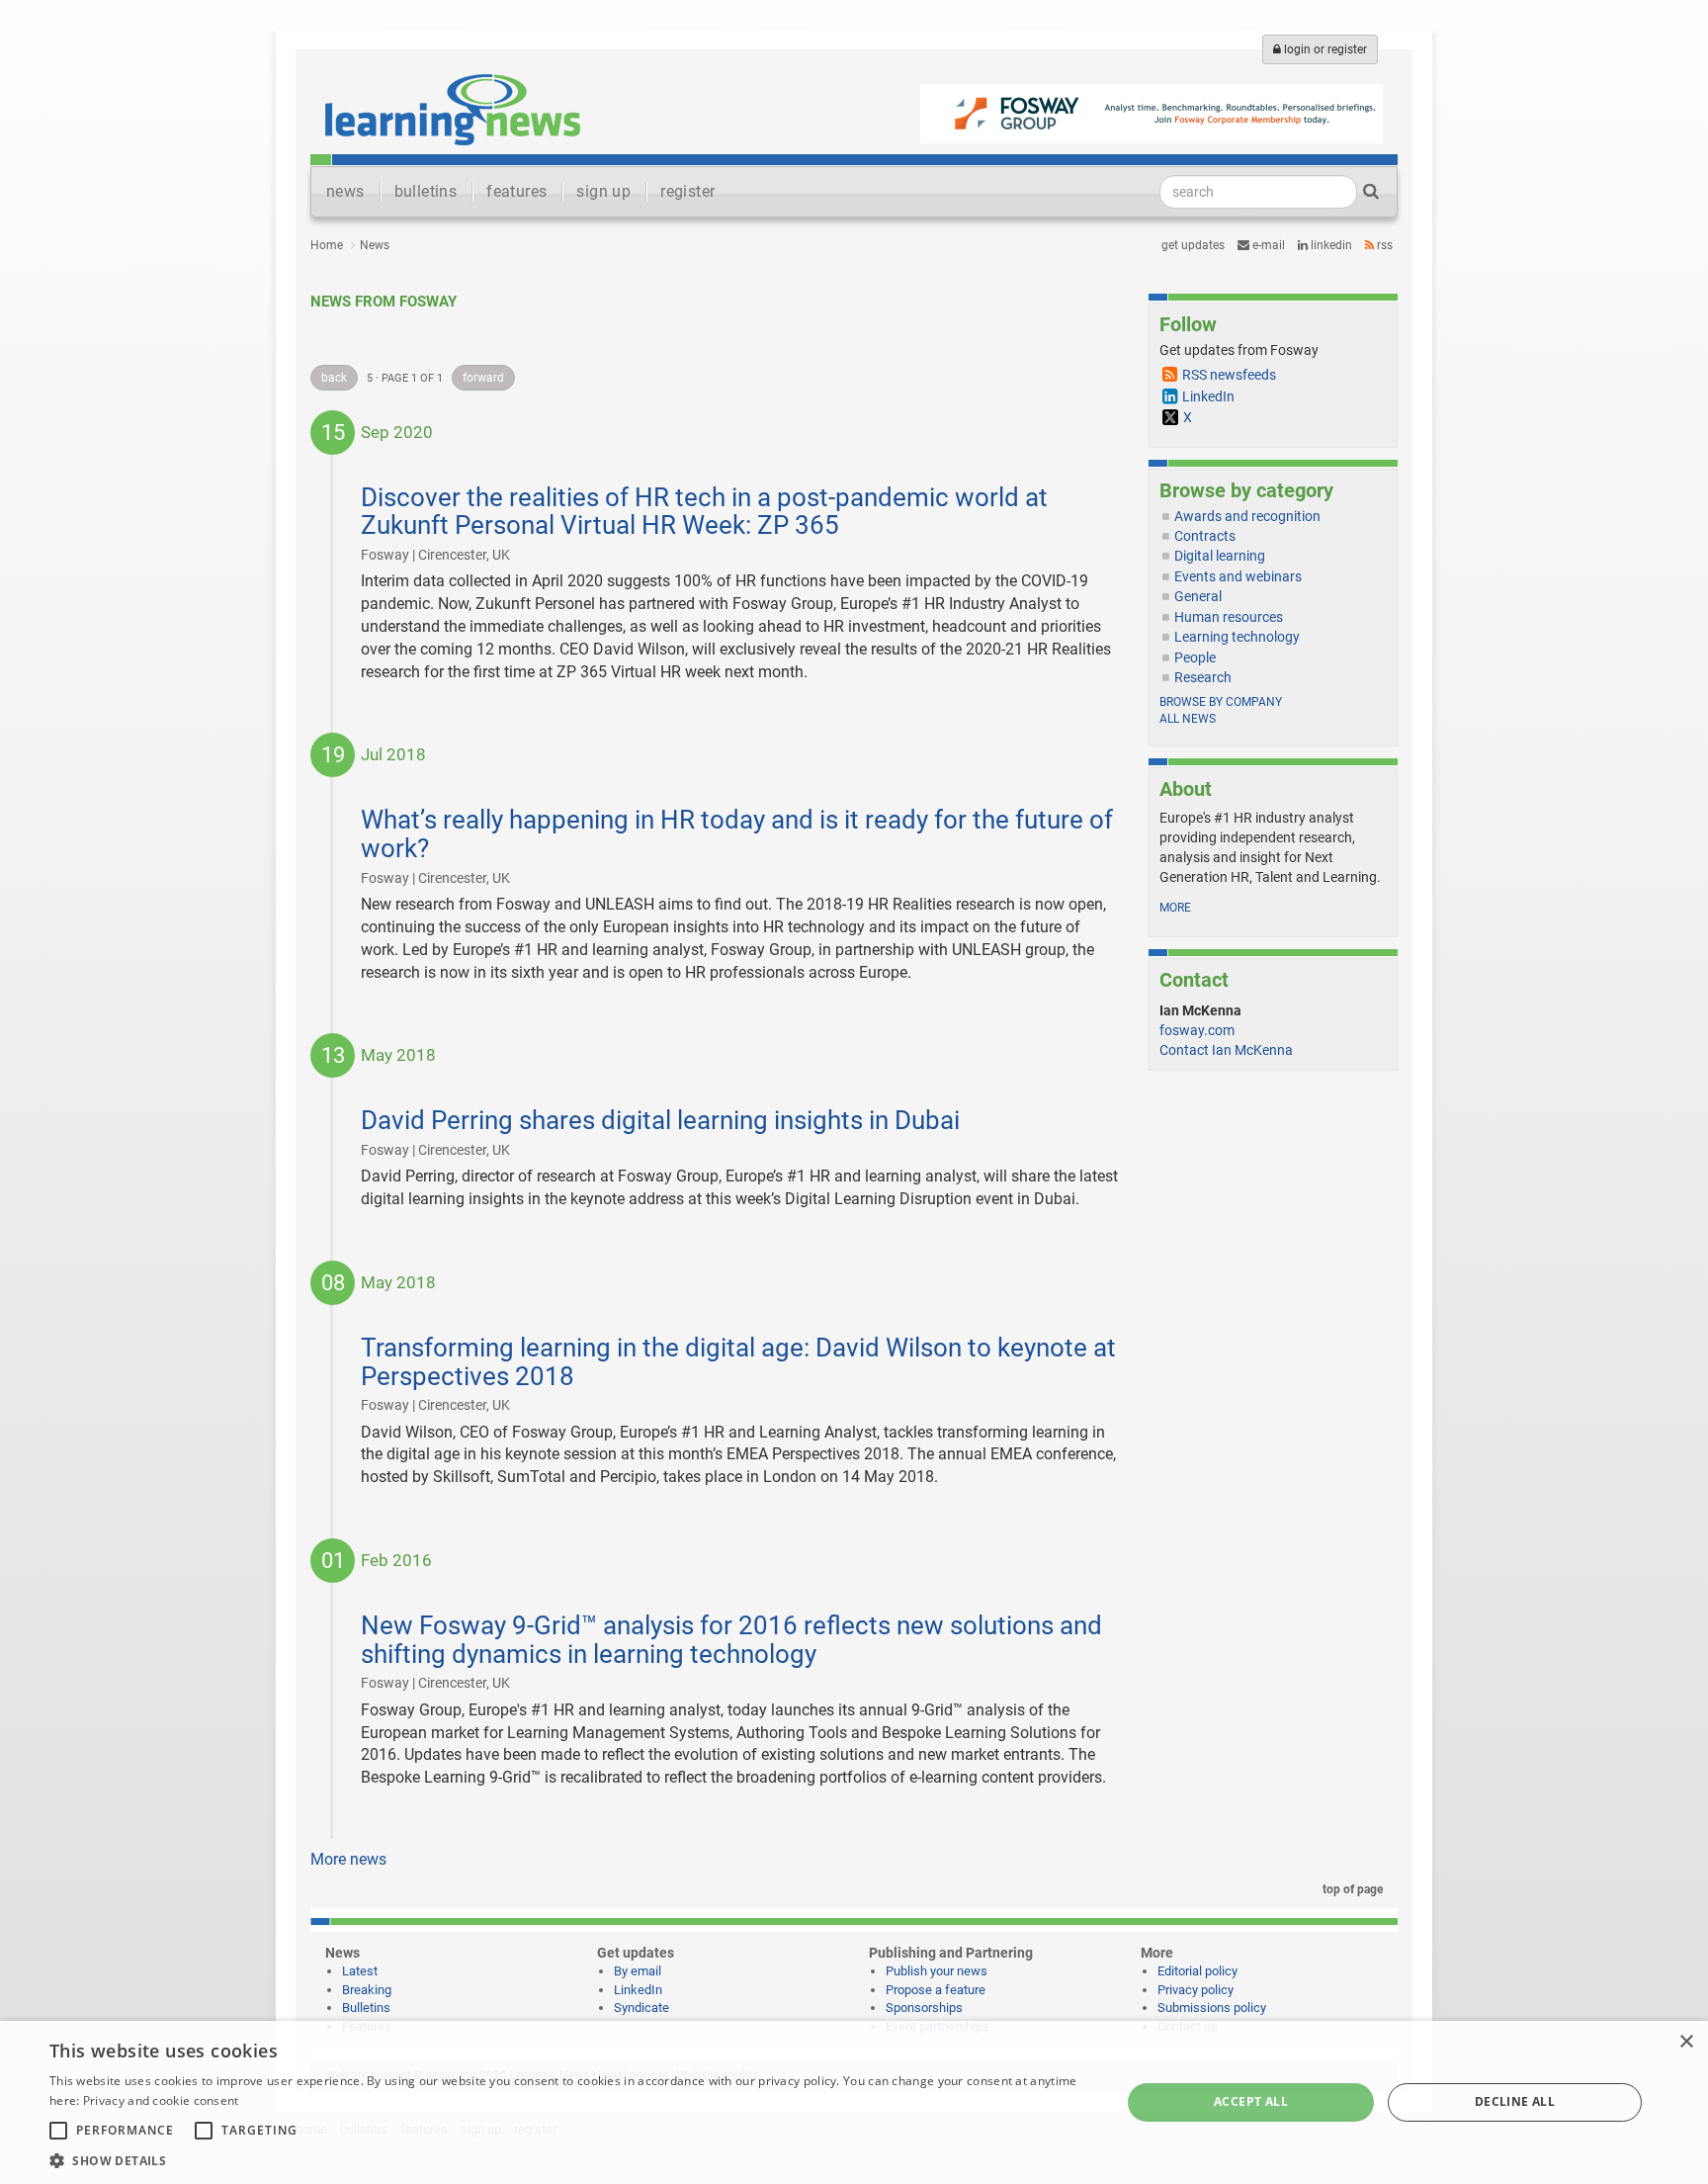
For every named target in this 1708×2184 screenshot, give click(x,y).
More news (348, 1859)
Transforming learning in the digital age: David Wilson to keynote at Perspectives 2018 (738, 1362)
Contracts (1205, 536)
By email (638, 1971)
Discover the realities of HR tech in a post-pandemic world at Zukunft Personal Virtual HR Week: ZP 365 (704, 512)
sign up (603, 191)
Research (1203, 677)
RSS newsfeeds (1229, 375)
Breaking (367, 1990)
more (1175, 908)
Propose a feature (936, 1990)
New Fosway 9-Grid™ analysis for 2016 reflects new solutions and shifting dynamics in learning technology (731, 1640)
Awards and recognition (1247, 516)
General (1198, 596)
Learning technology (1237, 637)
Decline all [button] (1515, 2101)
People (1195, 657)
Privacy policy (1196, 1990)
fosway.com (1197, 1030)
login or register (1324, 49)
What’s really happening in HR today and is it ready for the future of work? (737, 834)
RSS (1383, 245)
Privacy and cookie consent (161, 2100)
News (375, 245)
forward (483, 378)
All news (1188, 719)
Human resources (1229, 617)
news (345, 191)
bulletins (426, 191)
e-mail (1267, 245)
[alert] (854, 2102)
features (516, 191)
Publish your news (937, 1971)
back (334, 378)
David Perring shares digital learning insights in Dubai (660, 1120)
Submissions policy (1212, 2008)
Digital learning (1220, 556)
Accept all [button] (1251, 2101)
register (687, 191)
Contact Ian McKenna (1226, 1050)
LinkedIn (1330, 245)
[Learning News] (453, 109)
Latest (360, 1971)
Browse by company (1221, 702)
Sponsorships (924, 2008)
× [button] (1686, 2042)
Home (327, 245)
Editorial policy (1197, 1971)
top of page (1351, 1889)
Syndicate (641, 2008)
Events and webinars (1238, 576)
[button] (569, 2160)
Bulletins (366, 2008)
